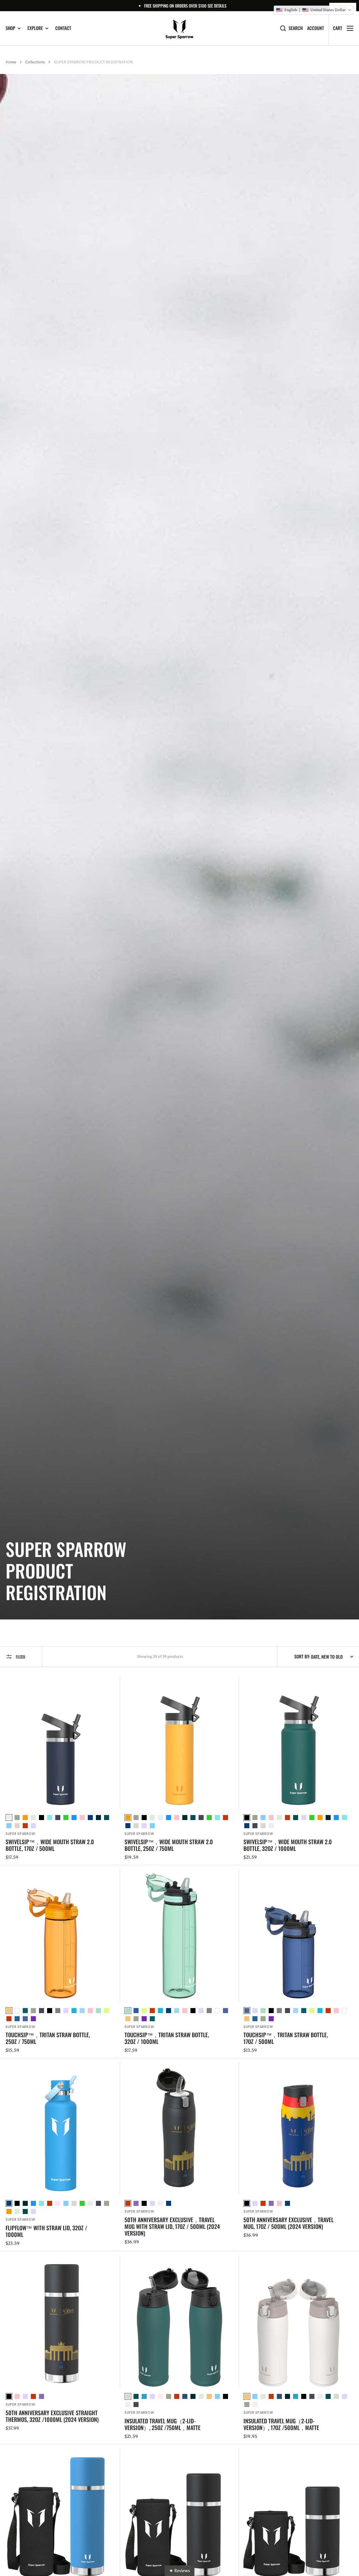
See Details (217, 6)
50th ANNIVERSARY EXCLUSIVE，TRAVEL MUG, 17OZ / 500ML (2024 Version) (288, 2223)
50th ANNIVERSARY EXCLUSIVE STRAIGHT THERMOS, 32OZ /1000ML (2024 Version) (52, 2416)
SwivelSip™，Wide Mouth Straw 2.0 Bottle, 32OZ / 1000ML (288, 1845)
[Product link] (61, 1769)
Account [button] (316, 28)
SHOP (10, 28)
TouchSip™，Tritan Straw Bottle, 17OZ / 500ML (286, 2038)
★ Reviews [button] (179, 2571)
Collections (35, 62)
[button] (314, 10)
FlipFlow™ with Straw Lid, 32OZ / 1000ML (46, 2231)
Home (11, 62)
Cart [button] (338, 28)
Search (296, 28)
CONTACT (63, 28)
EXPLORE (35, 28)
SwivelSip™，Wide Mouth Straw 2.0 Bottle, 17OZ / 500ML (50, 1845)
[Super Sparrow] (179, 28)
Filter (20, 1657)
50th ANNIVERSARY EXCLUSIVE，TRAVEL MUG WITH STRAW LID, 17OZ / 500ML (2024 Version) (172, 2226)
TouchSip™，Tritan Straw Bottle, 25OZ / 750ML (48, 2038)
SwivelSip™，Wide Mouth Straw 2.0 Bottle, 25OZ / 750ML (169, 1845)
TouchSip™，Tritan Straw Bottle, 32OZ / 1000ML (167, 2038)
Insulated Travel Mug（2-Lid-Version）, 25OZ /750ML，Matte (163, 2424)
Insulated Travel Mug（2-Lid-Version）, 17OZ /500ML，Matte (281, 2424)
